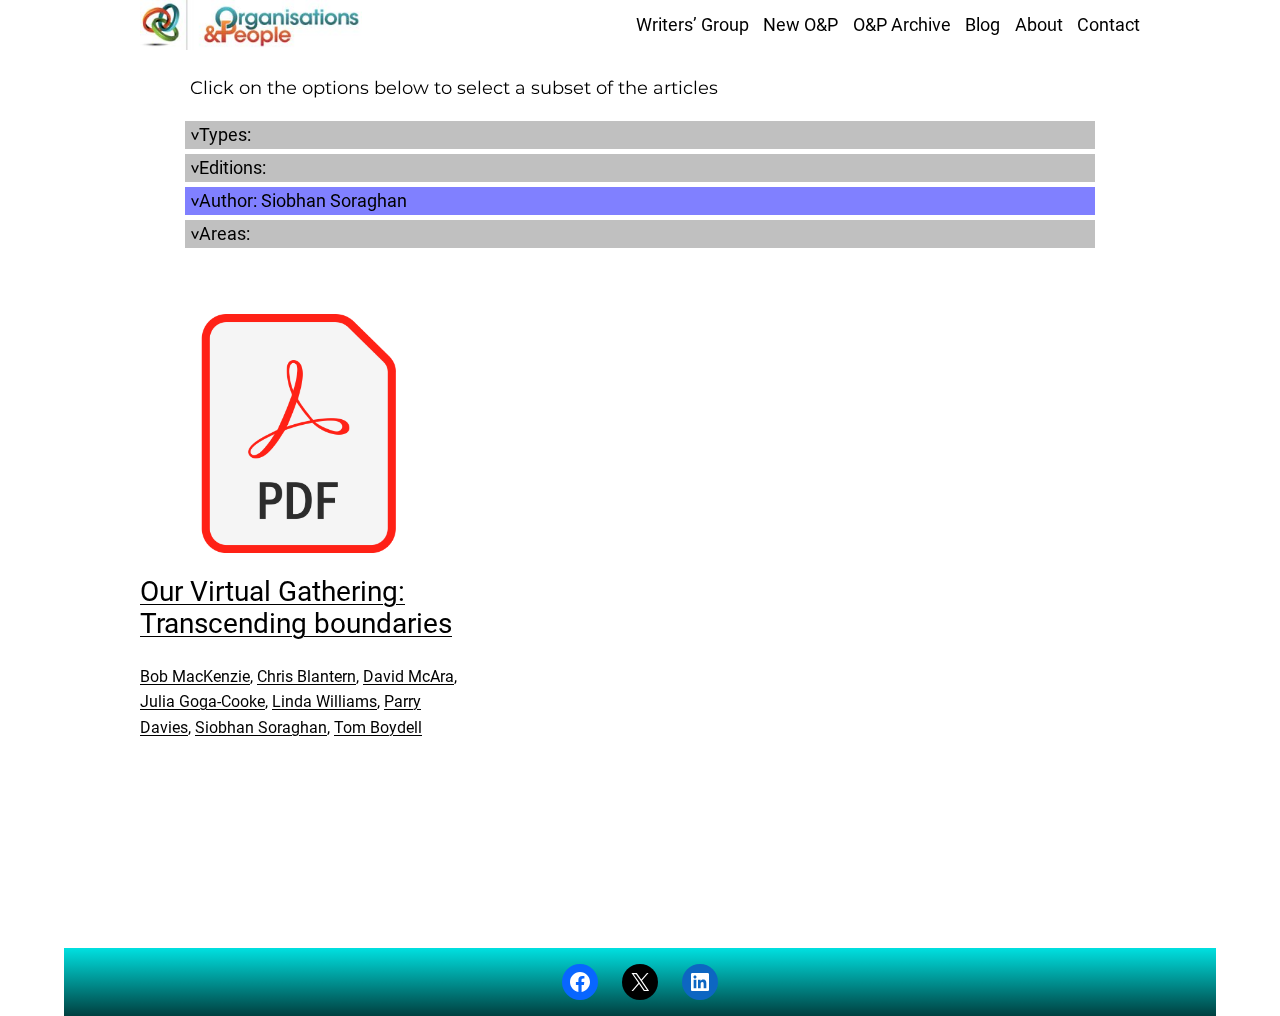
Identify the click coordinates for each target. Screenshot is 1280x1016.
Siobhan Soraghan (261, 727)
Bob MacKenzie (195, 676)
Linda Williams (324, 701)
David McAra (408, 676)
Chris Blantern (306, 676)
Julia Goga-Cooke (202, 701)
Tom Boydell (378, 727)
